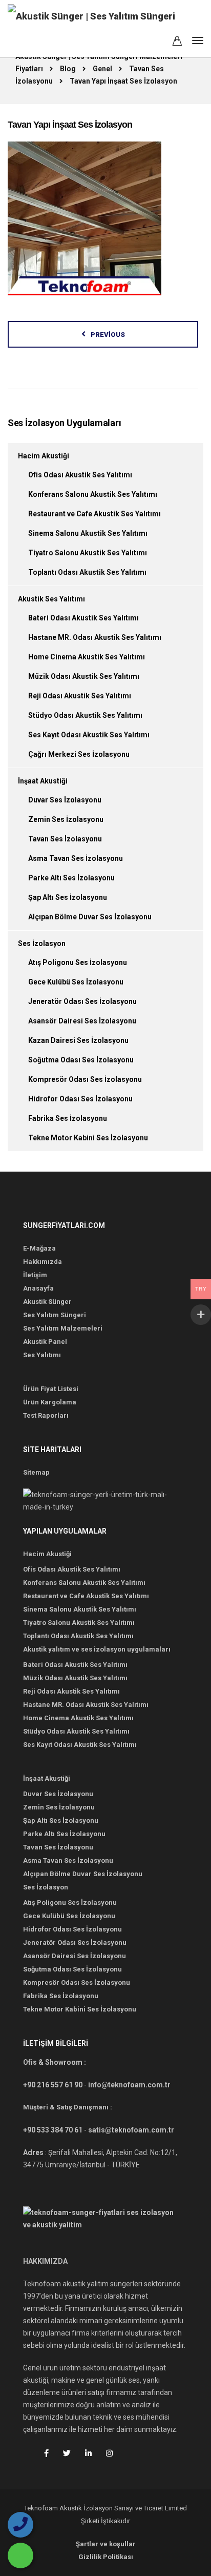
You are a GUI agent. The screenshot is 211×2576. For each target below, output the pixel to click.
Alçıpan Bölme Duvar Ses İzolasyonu (90, 917)
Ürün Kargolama (50, 1402)
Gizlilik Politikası (106, 2557)
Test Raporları (46, 1415)
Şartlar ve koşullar (106, 2544)
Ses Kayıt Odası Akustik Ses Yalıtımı (89, 735)
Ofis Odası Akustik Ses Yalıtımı (80, 475)
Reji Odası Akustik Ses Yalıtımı (80, 696)
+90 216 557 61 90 (53, 2085)
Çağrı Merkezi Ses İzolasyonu (79, 754)
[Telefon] (20, 2525)
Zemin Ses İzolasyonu (66, 819)
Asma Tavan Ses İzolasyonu (76, 858)
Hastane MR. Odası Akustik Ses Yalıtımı (95, 637)
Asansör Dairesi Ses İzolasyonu (82, 1021)
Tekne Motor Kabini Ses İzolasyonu (88, 1138)
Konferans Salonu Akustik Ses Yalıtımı (93, 494)
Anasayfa (38, 1288)
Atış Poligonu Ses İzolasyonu (78, 962)
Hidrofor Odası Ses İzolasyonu (80, 1099)
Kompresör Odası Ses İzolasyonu (85, 1079)
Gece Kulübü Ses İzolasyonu (76, 982)
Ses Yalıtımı (42, 1355)
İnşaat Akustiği (43, 781)
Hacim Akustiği (44, 456)
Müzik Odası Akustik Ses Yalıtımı (84, 676)
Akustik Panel (45, 1342)
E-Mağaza (39, 1248)
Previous (108, 335)
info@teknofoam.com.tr (129, 2085)
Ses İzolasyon (42, 943)
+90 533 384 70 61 (53, 2130)
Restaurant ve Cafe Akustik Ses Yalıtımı (94, 514)
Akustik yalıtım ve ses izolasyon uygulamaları (97, 1649)
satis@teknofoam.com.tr (131, 2130)
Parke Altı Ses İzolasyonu (71, 878)
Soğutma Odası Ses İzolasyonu (81, 1060)
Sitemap (36, 1472)
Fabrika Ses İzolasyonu (68, 1118)
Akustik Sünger (47, 1302)
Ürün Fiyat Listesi (51, 1389)
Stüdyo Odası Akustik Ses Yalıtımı (85, 715)
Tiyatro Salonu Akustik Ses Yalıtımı (88, 553)
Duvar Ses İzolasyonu (65, 800)
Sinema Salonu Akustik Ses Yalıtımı (88, 533)
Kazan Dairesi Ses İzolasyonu (78, 1040)
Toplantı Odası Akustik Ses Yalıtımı (87, 572)
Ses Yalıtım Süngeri (55, 1315)
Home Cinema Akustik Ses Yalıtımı (87, 657)
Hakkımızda (43, 1262)
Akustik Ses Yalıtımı (51, 599)
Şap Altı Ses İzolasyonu (68, 897)
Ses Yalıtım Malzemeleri (63, 1328)
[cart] (177, 43)
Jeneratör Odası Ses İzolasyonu (82, 1001)
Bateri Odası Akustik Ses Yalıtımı (83, 618)
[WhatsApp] (20, 2555)
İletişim (35, 1275)
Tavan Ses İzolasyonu (65, 839)
